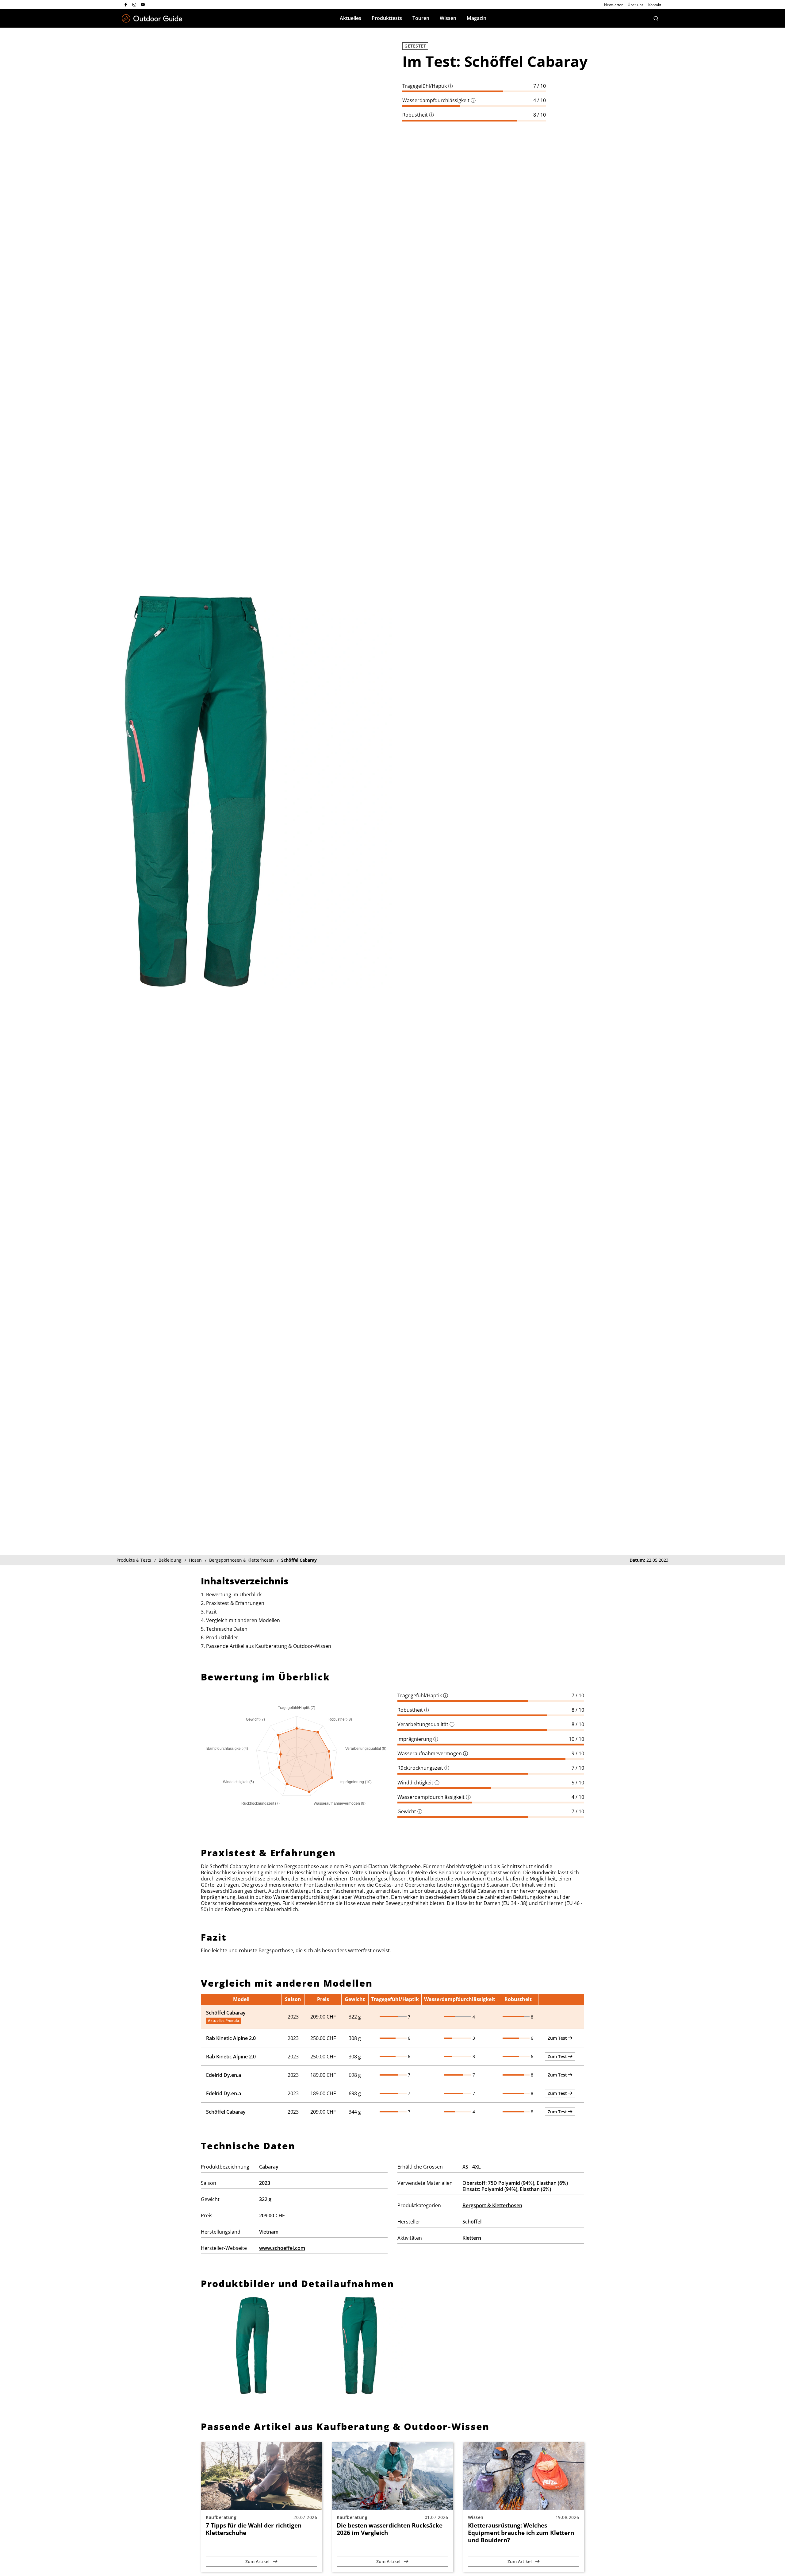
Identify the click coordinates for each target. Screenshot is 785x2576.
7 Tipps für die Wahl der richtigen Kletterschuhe (254, 2529)
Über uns (636, 5)
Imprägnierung (418, 1739)
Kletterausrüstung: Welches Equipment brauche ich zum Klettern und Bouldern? (521, 2533)
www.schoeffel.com (282, 2248)
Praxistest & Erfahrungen (235, 1603)
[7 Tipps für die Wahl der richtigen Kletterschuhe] (261, 2476)
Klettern (472, 2238)
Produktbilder (222, 1637)
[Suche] (656, 18)
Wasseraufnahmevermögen (433, 1753)
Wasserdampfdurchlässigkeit (439, 100)
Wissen (448, 18)
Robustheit (418, 115)
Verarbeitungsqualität (426, 1724)
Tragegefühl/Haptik (428, 86)
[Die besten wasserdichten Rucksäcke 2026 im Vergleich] (392, 2476)
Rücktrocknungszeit (423, 1768)
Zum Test (558, 2038)
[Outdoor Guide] (152, 19)
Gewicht (410, 1811)
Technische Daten (227, 1629)
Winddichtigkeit (418, 1783)
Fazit (211, 1612)
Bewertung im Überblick (234, 1595)
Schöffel (472, 2222)
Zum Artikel (258, 2561)
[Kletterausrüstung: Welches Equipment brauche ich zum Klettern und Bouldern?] (524, 2476)
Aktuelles (350, 18)
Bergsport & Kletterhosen (492, 2205)
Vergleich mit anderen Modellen (243, 1620)
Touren (421, 18)
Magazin (477, 18)
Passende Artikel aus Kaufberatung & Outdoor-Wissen (269, 1646)
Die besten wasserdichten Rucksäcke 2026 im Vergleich (390, 2529)
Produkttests (387, 18)
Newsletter (613, 5)
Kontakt (655, 5)
